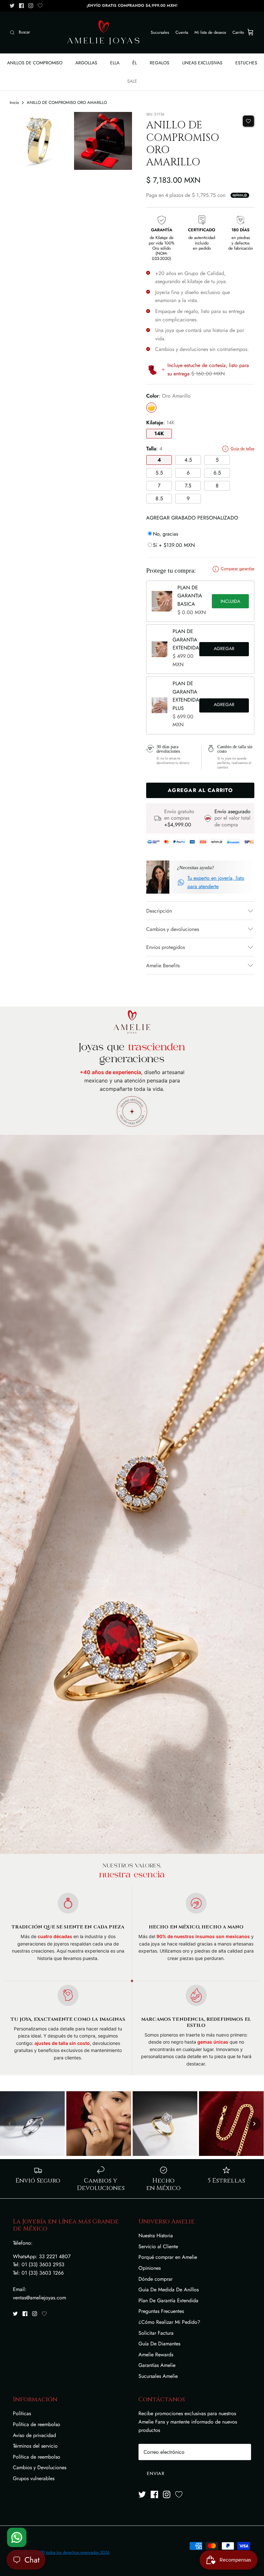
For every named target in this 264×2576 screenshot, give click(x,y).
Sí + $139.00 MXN (174, 545)
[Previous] (10, 2124)
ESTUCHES (246, 63)
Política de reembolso (37, 2424)
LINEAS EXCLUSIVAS (202, 63)
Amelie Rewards (156, 2355)
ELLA (115, 63)
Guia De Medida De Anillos (169, 2290)
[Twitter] (12, 6)
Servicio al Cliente (158, 2246)
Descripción (159, 911)
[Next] (254, 2124)
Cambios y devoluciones (173, 929)
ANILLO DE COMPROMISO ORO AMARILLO (67, 102)
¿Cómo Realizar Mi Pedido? (169, 2322)
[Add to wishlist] (248, 121)
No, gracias (165, 534)
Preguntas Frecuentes (161, 2311)
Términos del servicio (35, 2446)
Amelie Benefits (163, 966)
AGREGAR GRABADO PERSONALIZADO (192, 518)
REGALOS (160, 63)
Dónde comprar (156, 2279)
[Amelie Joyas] (103, 32)
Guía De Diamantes (159, 2344)
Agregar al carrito (224, 649)
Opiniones (150, 2268)
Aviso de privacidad (34, 2435)
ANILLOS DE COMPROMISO (35, 63)
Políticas (22, 2413)
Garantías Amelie (157, 2365)
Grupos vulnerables (34, 2478)
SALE (132, 81)
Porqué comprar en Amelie (168, 2257)
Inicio (14, 102)
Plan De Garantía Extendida (168, 2300)
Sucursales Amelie (158, 2376)
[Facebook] (21, 6)
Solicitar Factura (156, 2333)
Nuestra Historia (156, 2236)
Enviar (156, 2473)
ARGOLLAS (86, 63)
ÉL (135, 63)
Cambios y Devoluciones (40, 2467)
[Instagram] (31, 6)
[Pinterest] (40, 6)
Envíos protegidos (165, 947)
